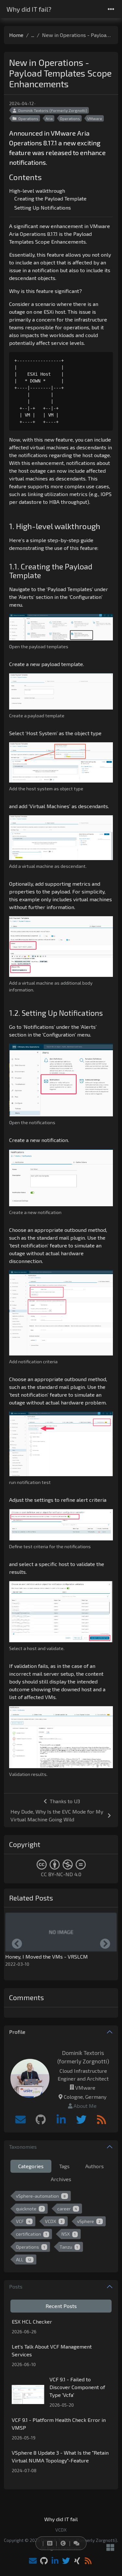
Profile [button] (17, 2032)
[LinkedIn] (61, 2120)
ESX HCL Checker (32, 2321)
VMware (95, 118)
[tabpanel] (61, 2229)
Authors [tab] (95, 2166)
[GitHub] (41, 2120)
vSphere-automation (41, 2196)
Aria (49, 118)
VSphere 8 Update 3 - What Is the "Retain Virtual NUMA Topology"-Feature (60, 2456)
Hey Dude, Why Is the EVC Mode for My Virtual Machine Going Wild (57, 1815)
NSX (69, 2234)
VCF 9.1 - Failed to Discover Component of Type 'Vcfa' (77, 2387)
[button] (48, 2543)
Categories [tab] (31, 2166)
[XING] (77, 2561)
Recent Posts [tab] (61, 2306)
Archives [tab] (61, 2179)
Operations (28, 118)
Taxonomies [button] (23, 2147)
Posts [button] (16, 2286)
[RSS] (102, 2120)
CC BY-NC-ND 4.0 (61, 1874)
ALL (24, 2260)
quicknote (29, 2209)
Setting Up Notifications (43, 207)
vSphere (89, 2221)
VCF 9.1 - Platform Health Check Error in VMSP (59, 2424)
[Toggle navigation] (111, 9)
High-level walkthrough (37, 191)
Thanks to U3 (65, 1801)
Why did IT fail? (29, 9)
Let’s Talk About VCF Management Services (52, 2350)
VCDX (54, 2221)
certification (31, 2234)
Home (16, 35)
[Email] (20, 2120)
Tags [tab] (64, 2166)
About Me (85, 2106)
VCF (23, 2221)
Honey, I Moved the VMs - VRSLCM (47, 1956)
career (67, 2209)
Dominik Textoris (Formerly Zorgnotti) (53, 110)
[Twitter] (81, 2120)
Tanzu (69, 2247)
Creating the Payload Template (50, 198)
